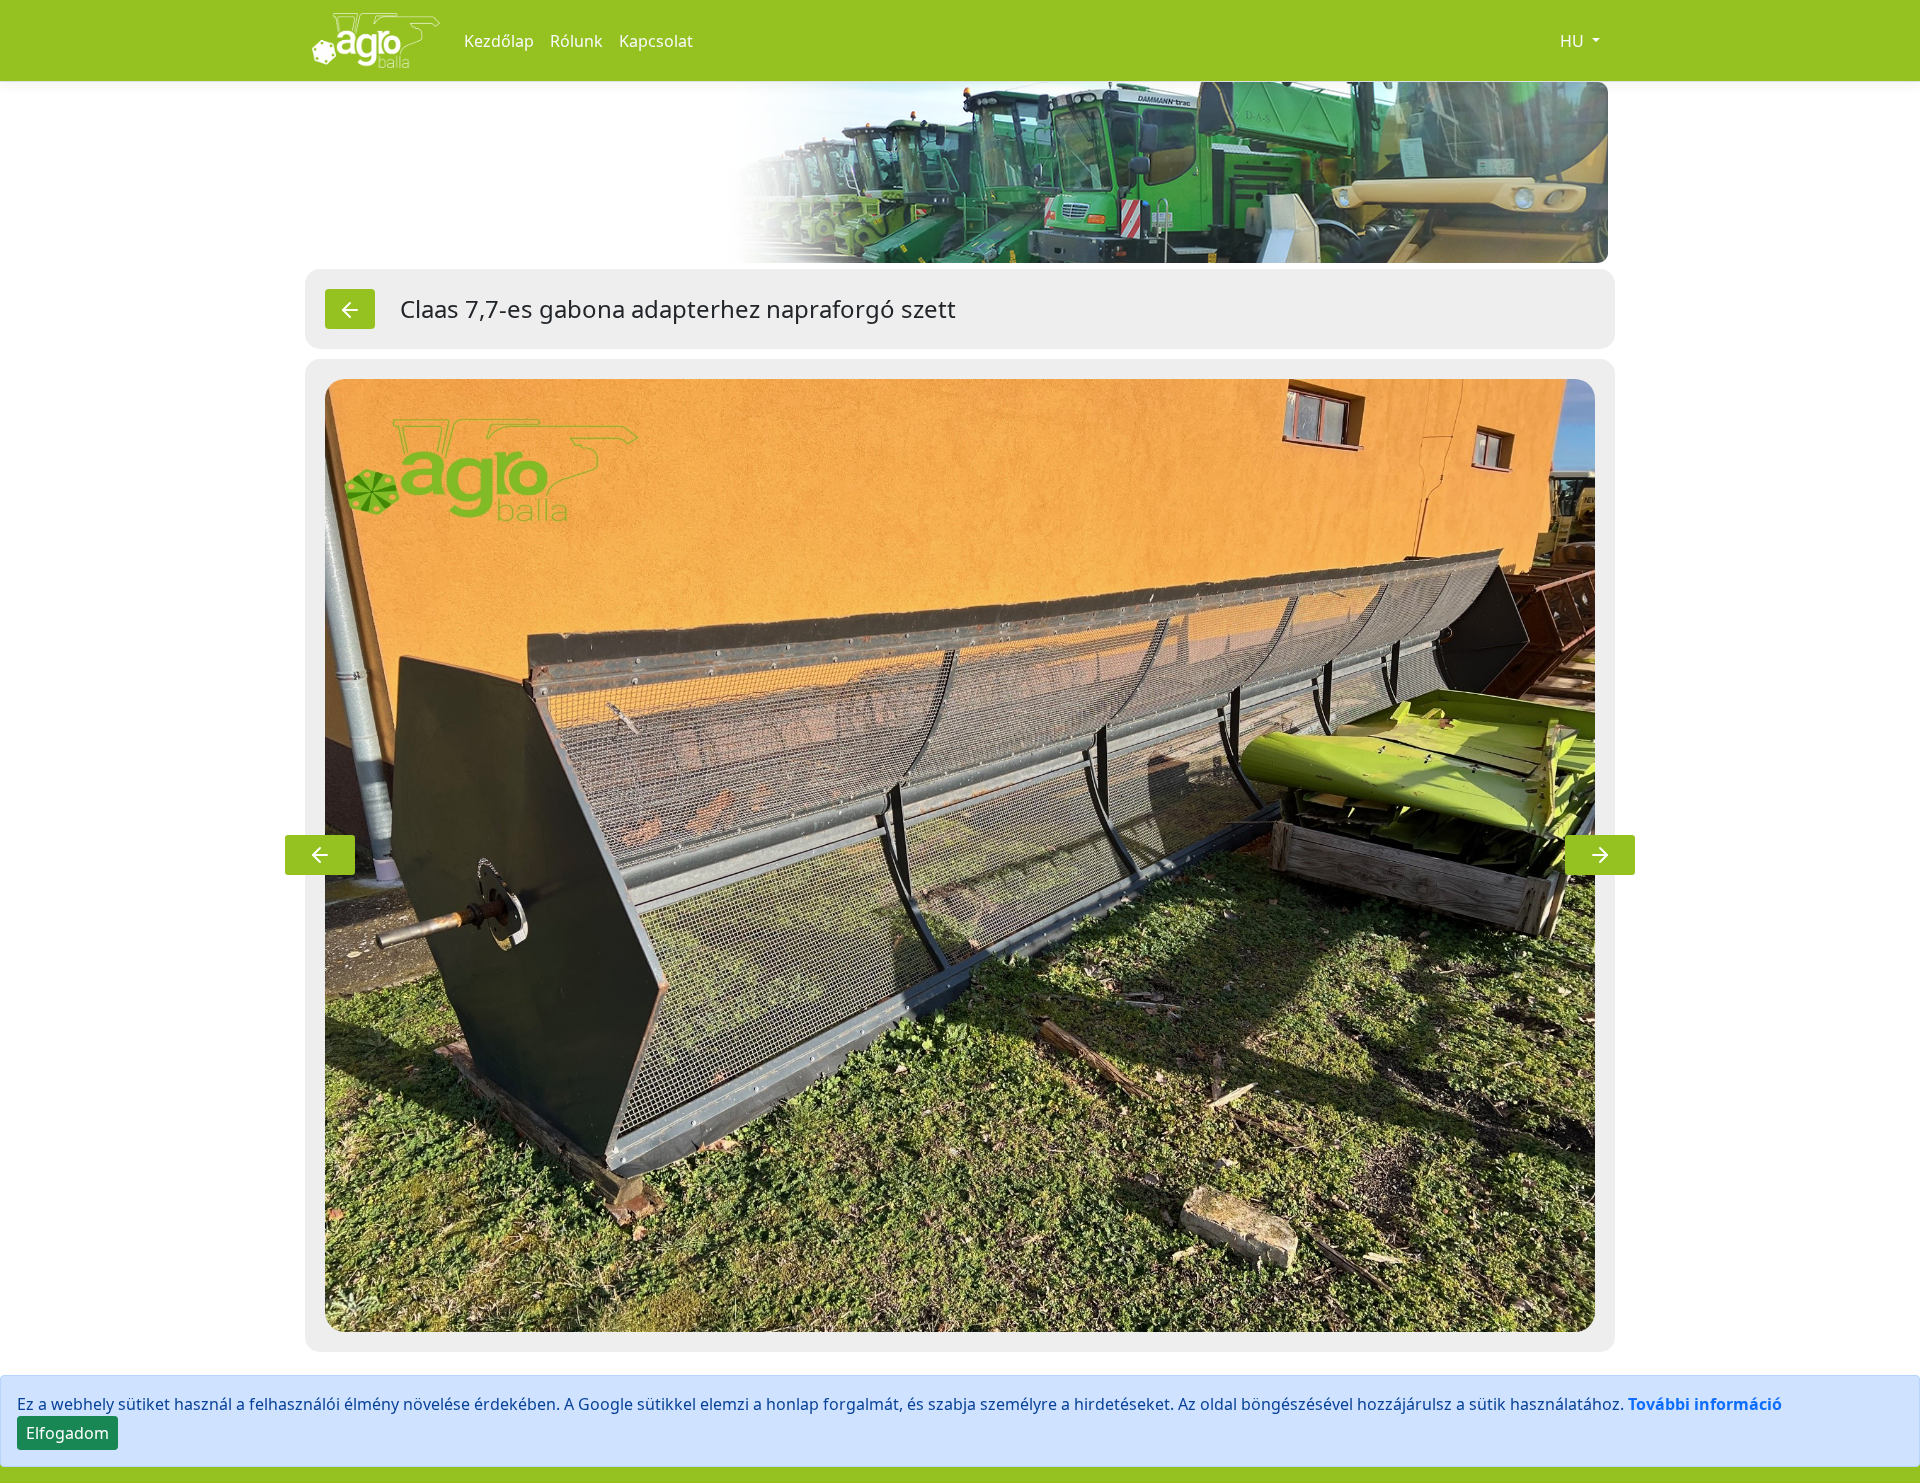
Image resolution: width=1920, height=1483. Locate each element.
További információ (1705, 1404)
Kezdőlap (499, 41)
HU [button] (1574, 41)
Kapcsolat (656, 41)
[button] (320, 855)
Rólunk (576, 41)
